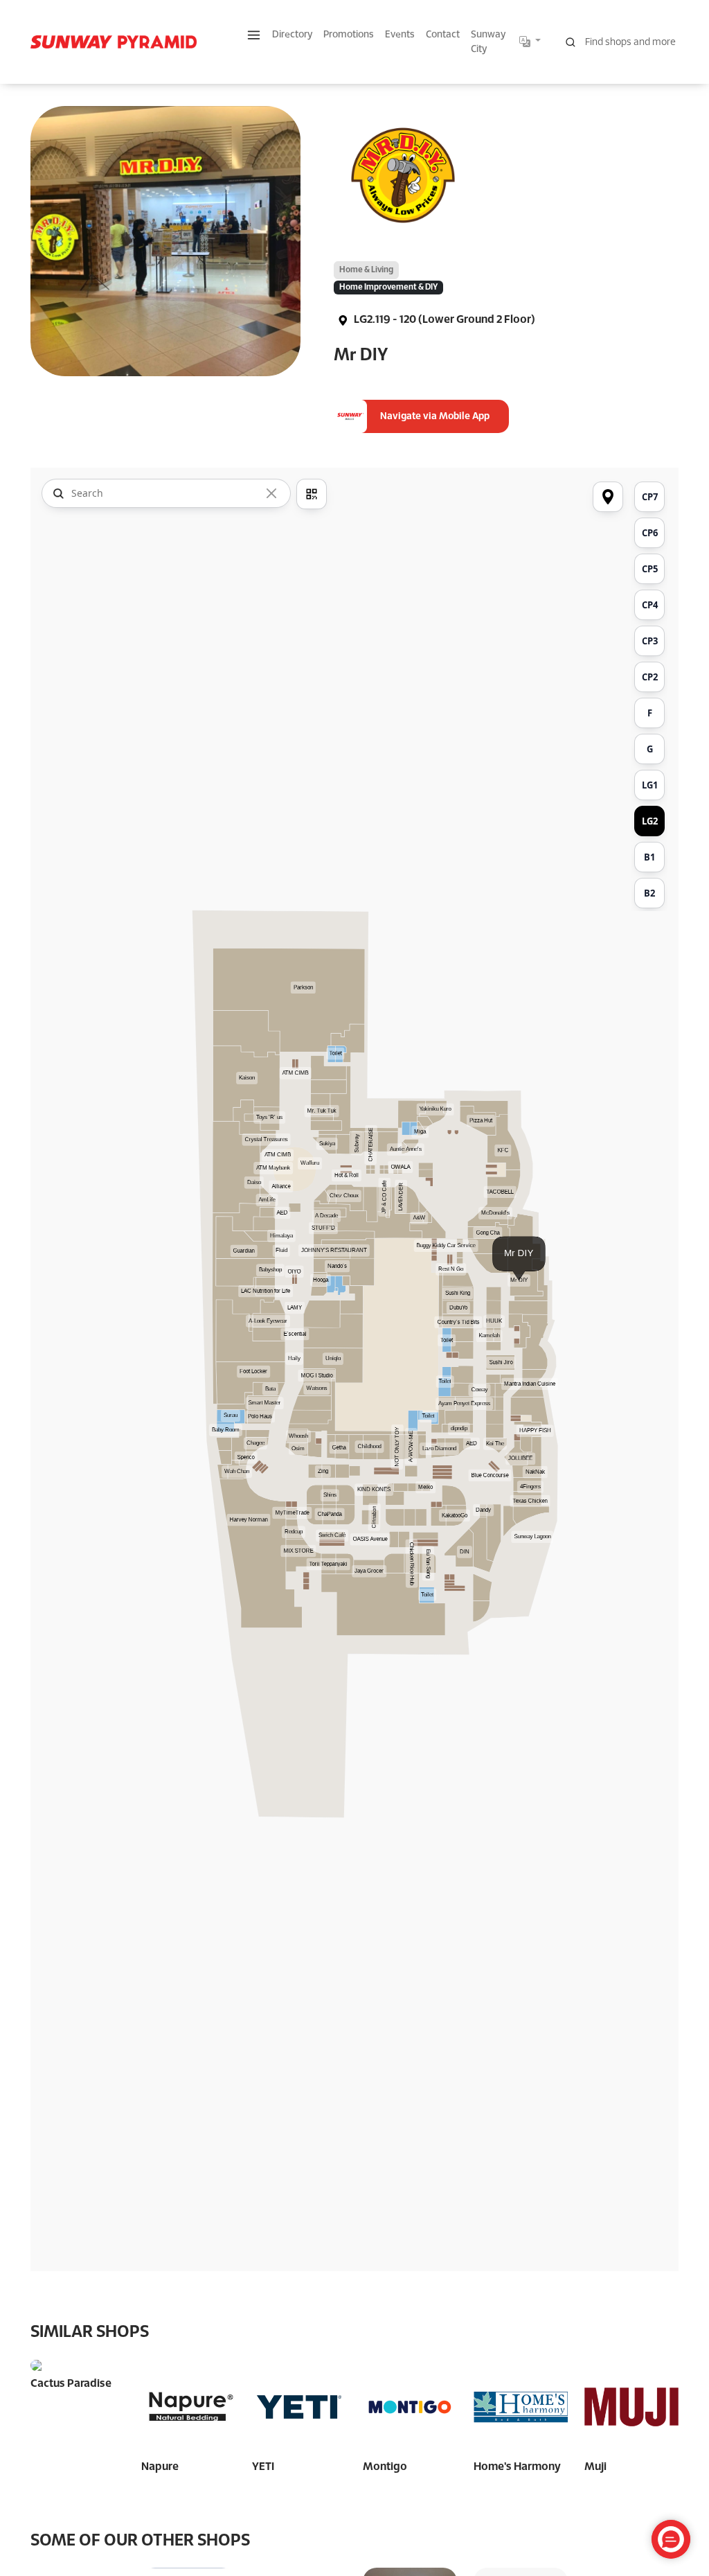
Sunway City (488, 42)
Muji (595, 2467)
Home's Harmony (517, 2467)
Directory (292, 35)
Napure (160, 2467)
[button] (254, 35)
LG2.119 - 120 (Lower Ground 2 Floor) (443, 320)
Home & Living (366, 270)
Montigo (385, 2467)
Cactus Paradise (71, 2384)
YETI (263, 2467)
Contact (443, 35)
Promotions (349, 35)
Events (400, 35)
